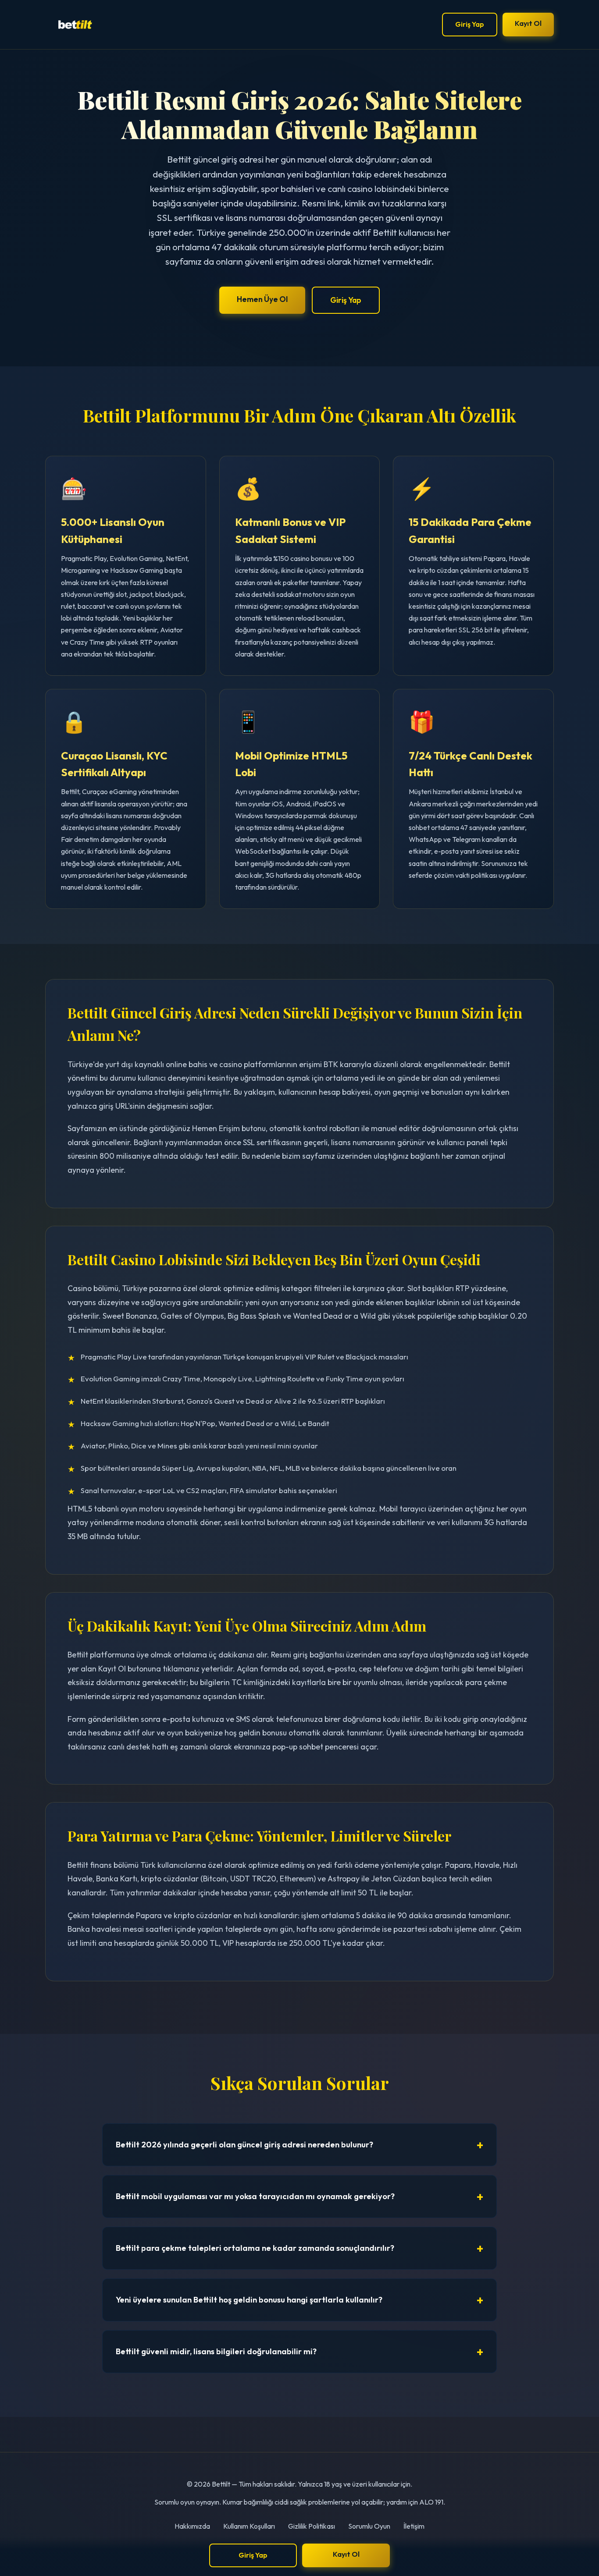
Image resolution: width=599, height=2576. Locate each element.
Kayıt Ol (528, 23)
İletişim (414, 2526)
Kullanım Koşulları (249, 2526)
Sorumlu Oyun (369, 2526)
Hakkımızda (192, 2526)
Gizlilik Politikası (312, 2526)
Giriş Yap (470, 24)
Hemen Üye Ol (262, 299)
